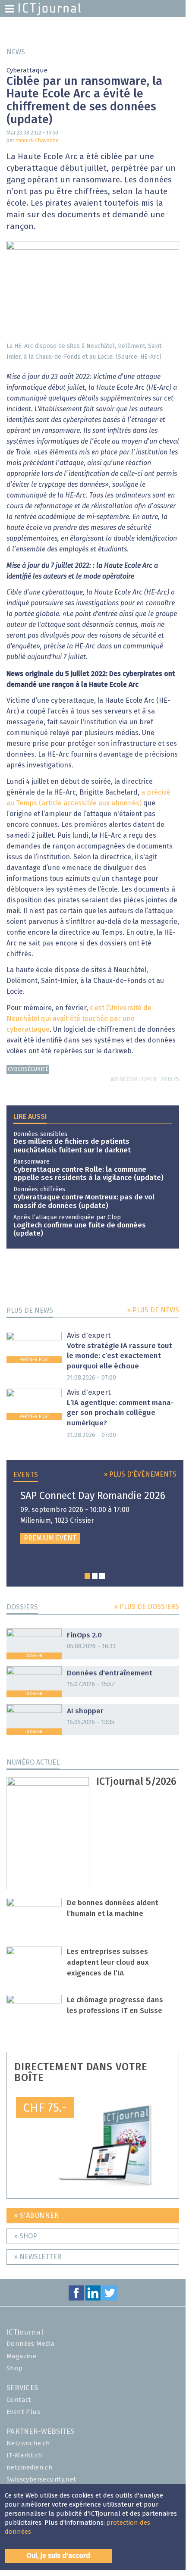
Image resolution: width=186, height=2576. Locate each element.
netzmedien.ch (30, 2468)
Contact (19, 2400)
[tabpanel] (95, 1518)
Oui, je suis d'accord (58, 2556)
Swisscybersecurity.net (41, 2480)
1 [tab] (87, 1576)
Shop (15, 2368)
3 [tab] (102, 1576)
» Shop (25, 2236)
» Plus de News (153, 1310)
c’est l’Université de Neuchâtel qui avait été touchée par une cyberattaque (79, 1019)
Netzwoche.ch (28, 2443)
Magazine (21, 2356)
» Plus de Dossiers (147, 1607)
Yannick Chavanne (37, 141)
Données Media (31, 2344)
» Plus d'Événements (140, 1474)
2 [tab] (95, 1576)
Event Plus (23, 2412)
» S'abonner (36, 2216)
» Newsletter (38, 2257)
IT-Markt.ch (24, 2455)
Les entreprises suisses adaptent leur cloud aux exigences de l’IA (108, 1963)
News (16, 52)
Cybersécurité (28, 1069)
